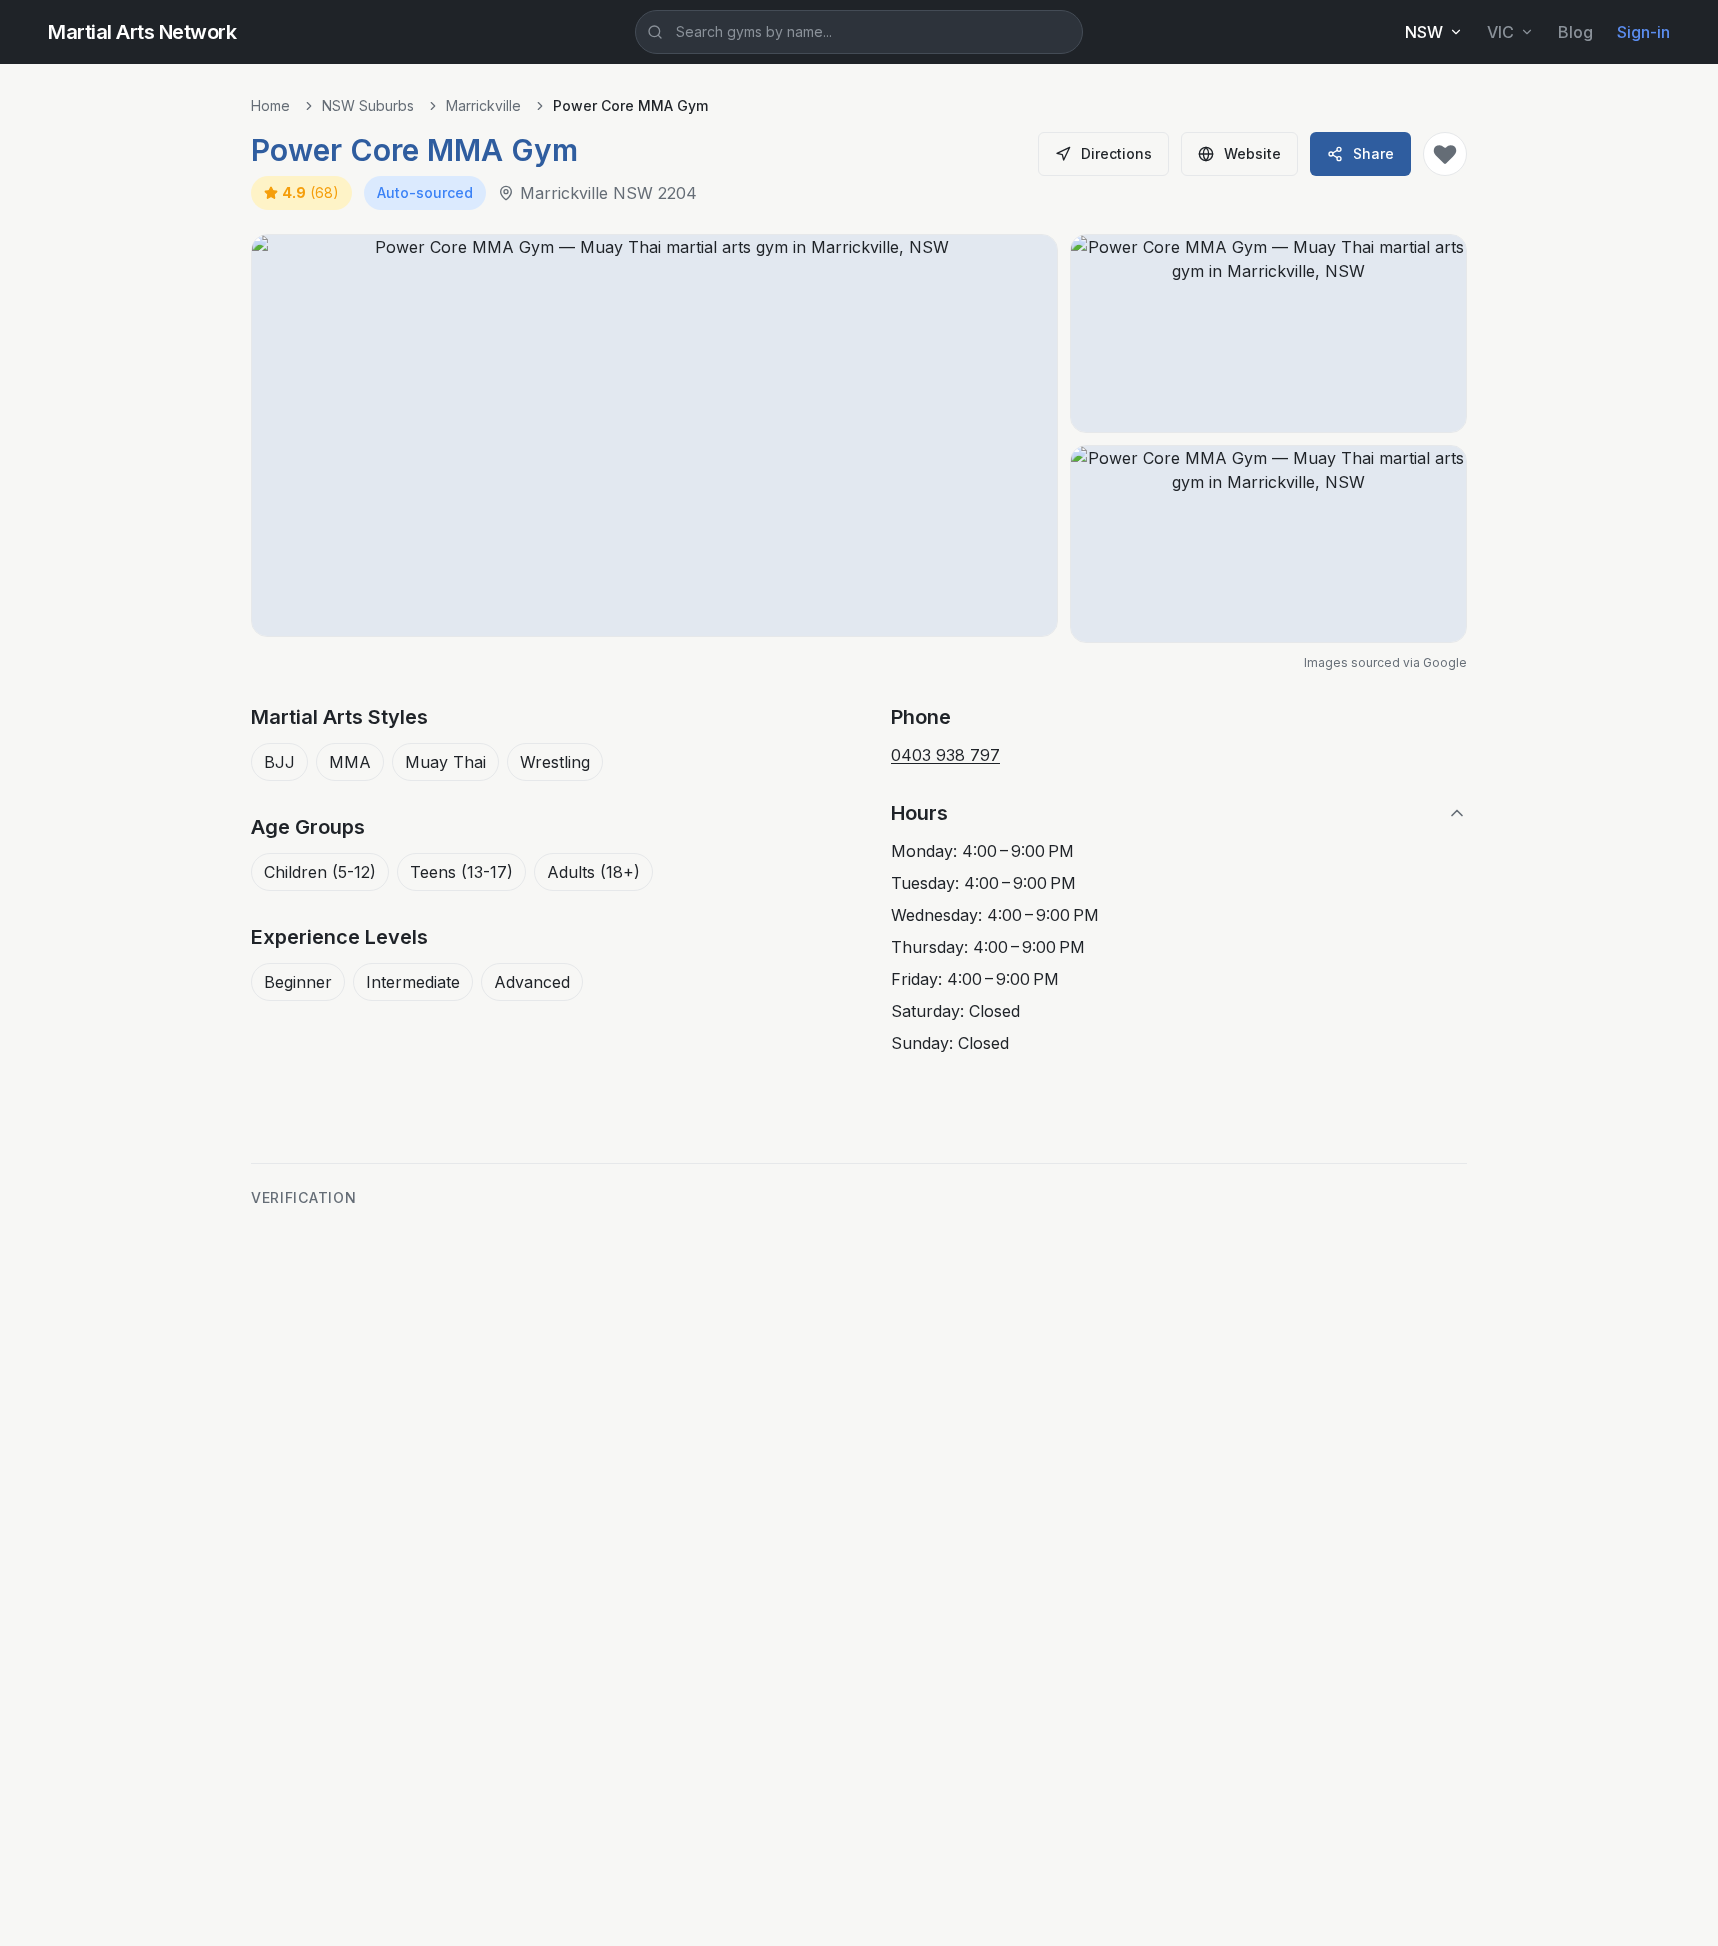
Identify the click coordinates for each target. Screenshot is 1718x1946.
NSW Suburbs (368, 105)
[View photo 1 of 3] (654, 435)
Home (270, 105)
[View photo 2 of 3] (1268, 333)
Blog (1575, 32)
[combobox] (859, 32)
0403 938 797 (945, 755)
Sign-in (1643, 32)
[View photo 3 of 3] (1268, 544)
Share (1373, 153)
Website (1252, 153)
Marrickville (483, 105)
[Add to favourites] (1445, 154)
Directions (1116, 153)
